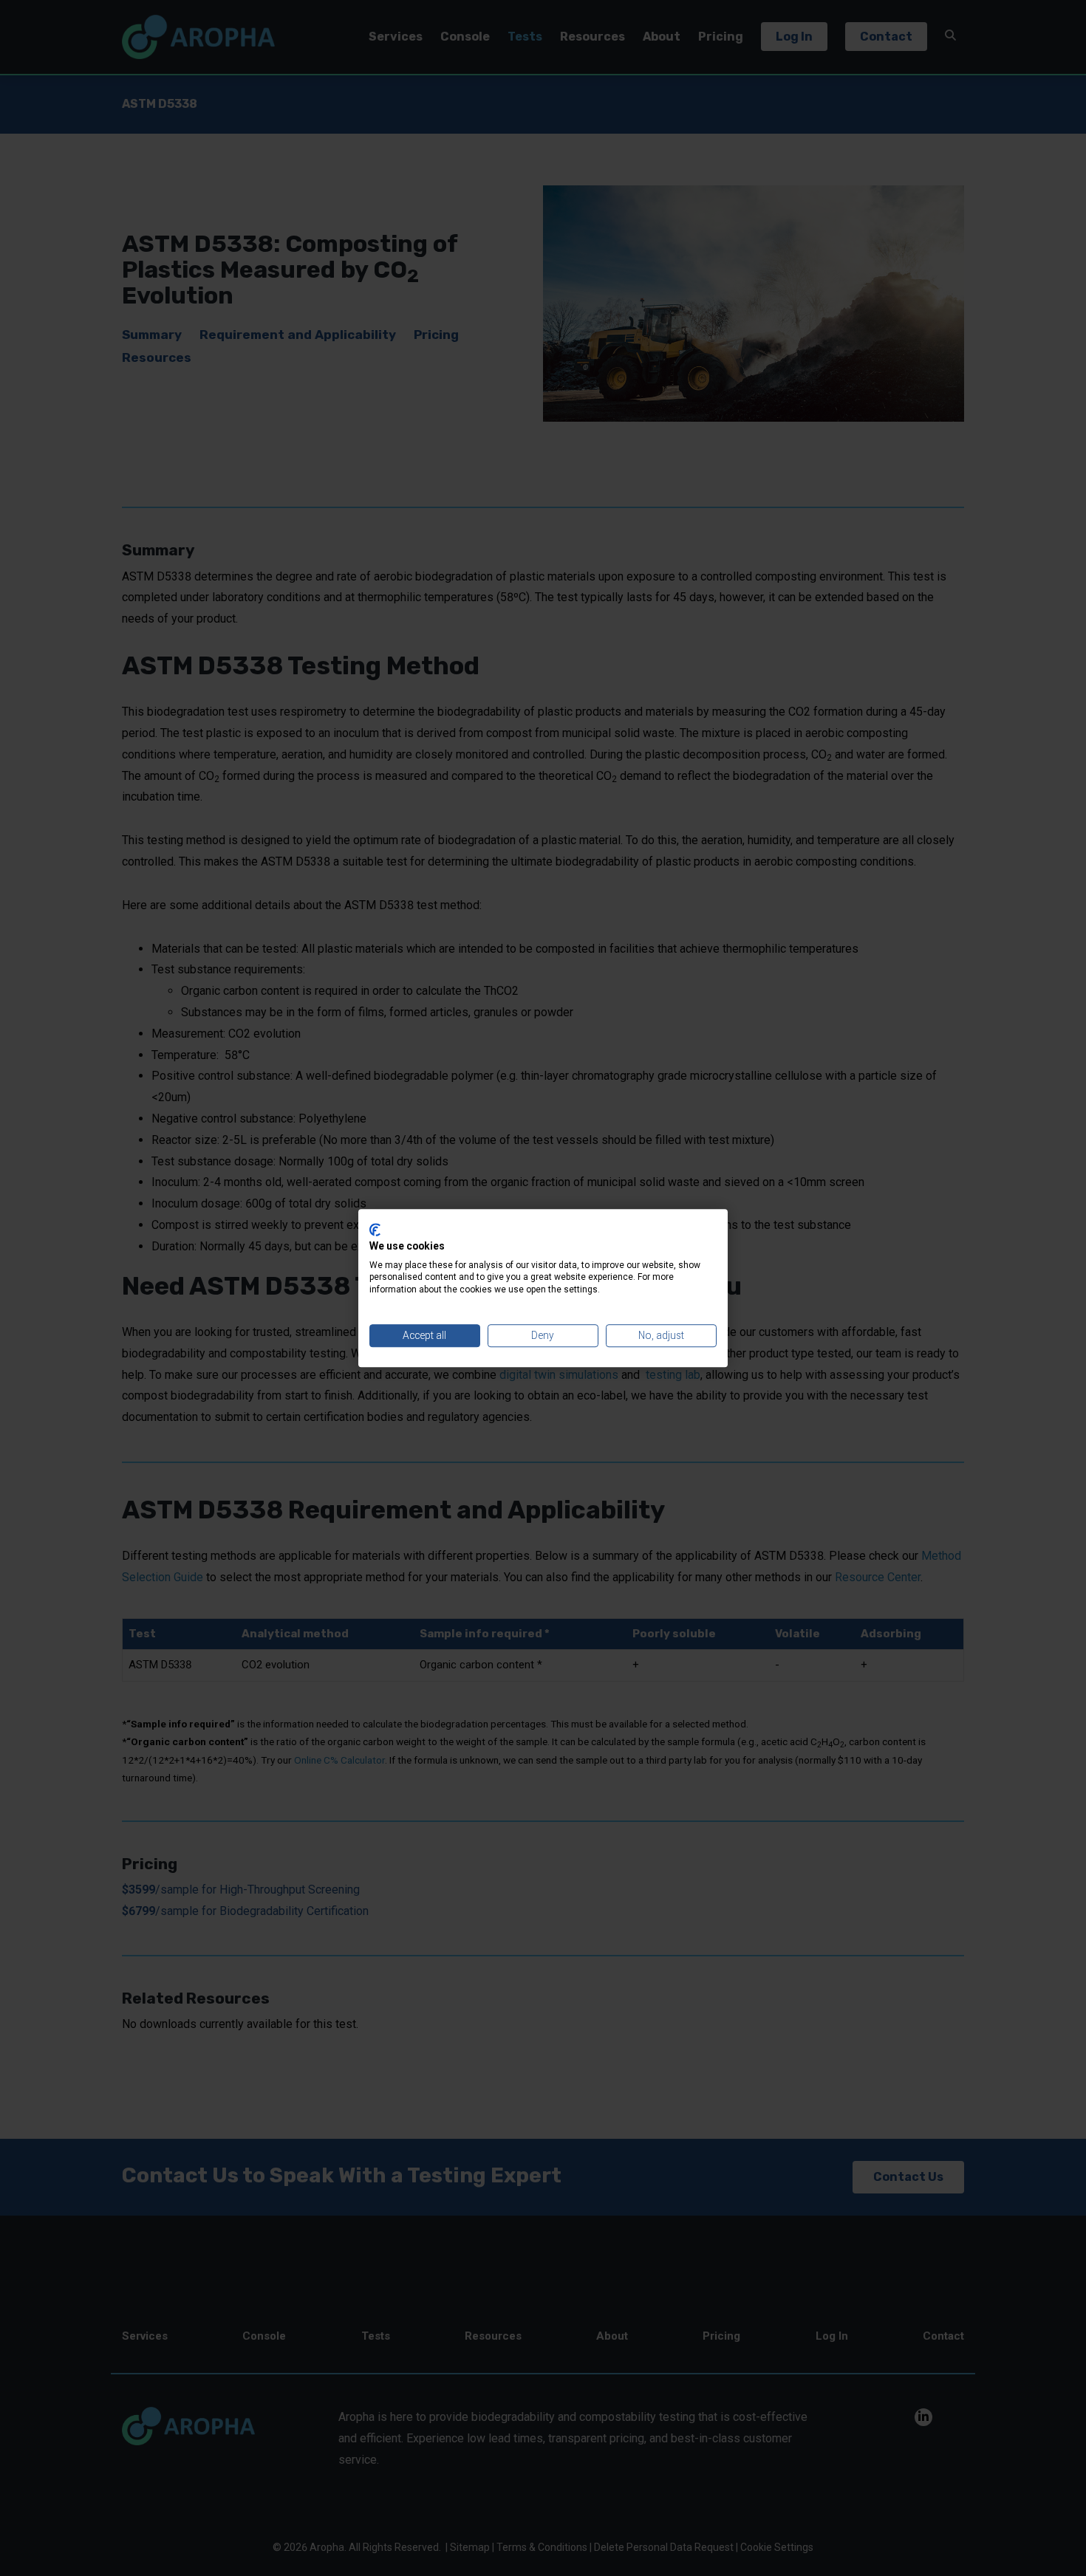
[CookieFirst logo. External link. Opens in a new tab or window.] (375, 1230)
